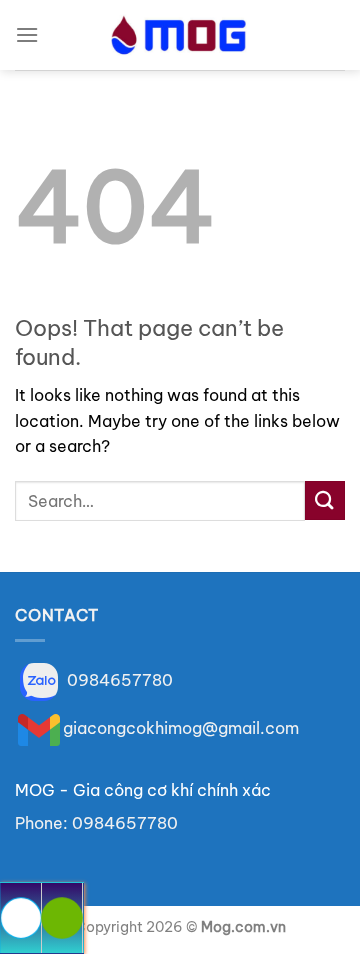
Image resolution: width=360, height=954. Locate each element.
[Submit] (325, 500)
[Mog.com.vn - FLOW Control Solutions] (180, 35)
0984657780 (118, 680)
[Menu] (27, 34)
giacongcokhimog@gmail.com (181, 728)
